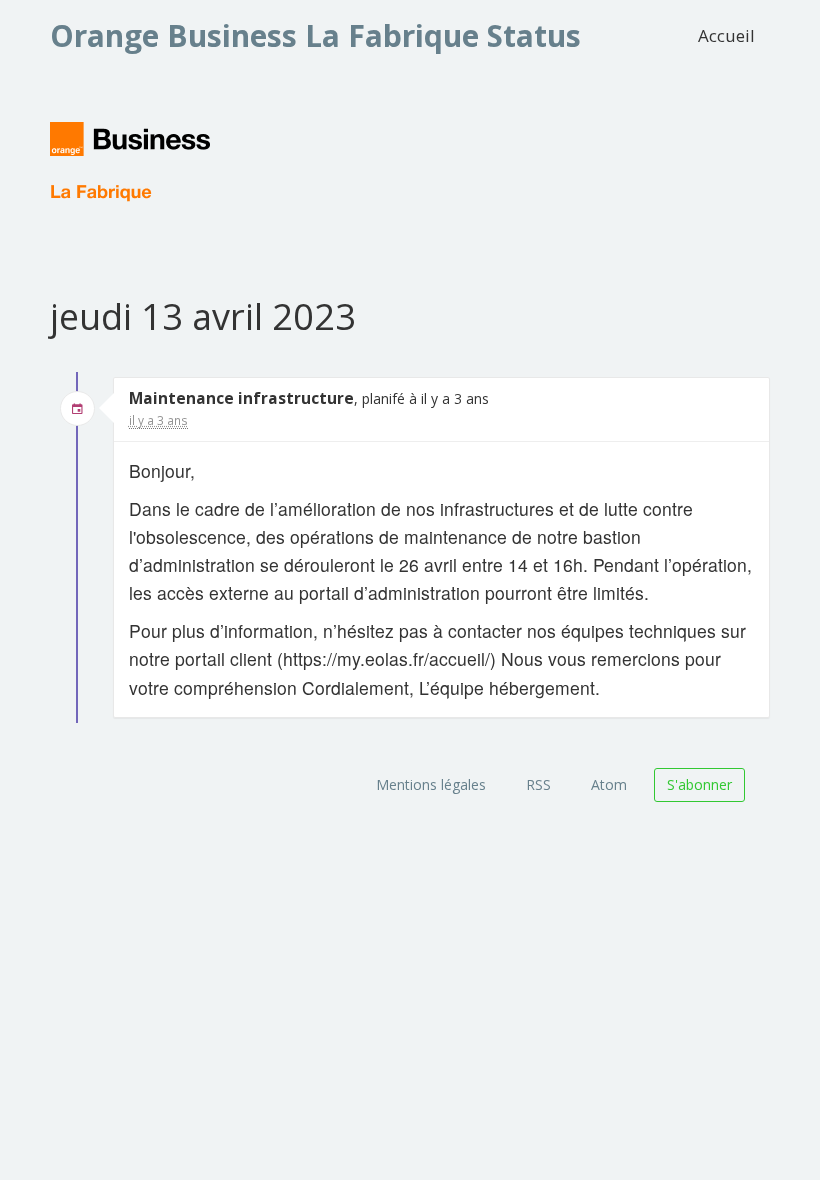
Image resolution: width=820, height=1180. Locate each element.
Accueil (726, 35)
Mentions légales (431, 784)
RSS (538, 784)
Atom (609, 784)
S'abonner (699, 784)
